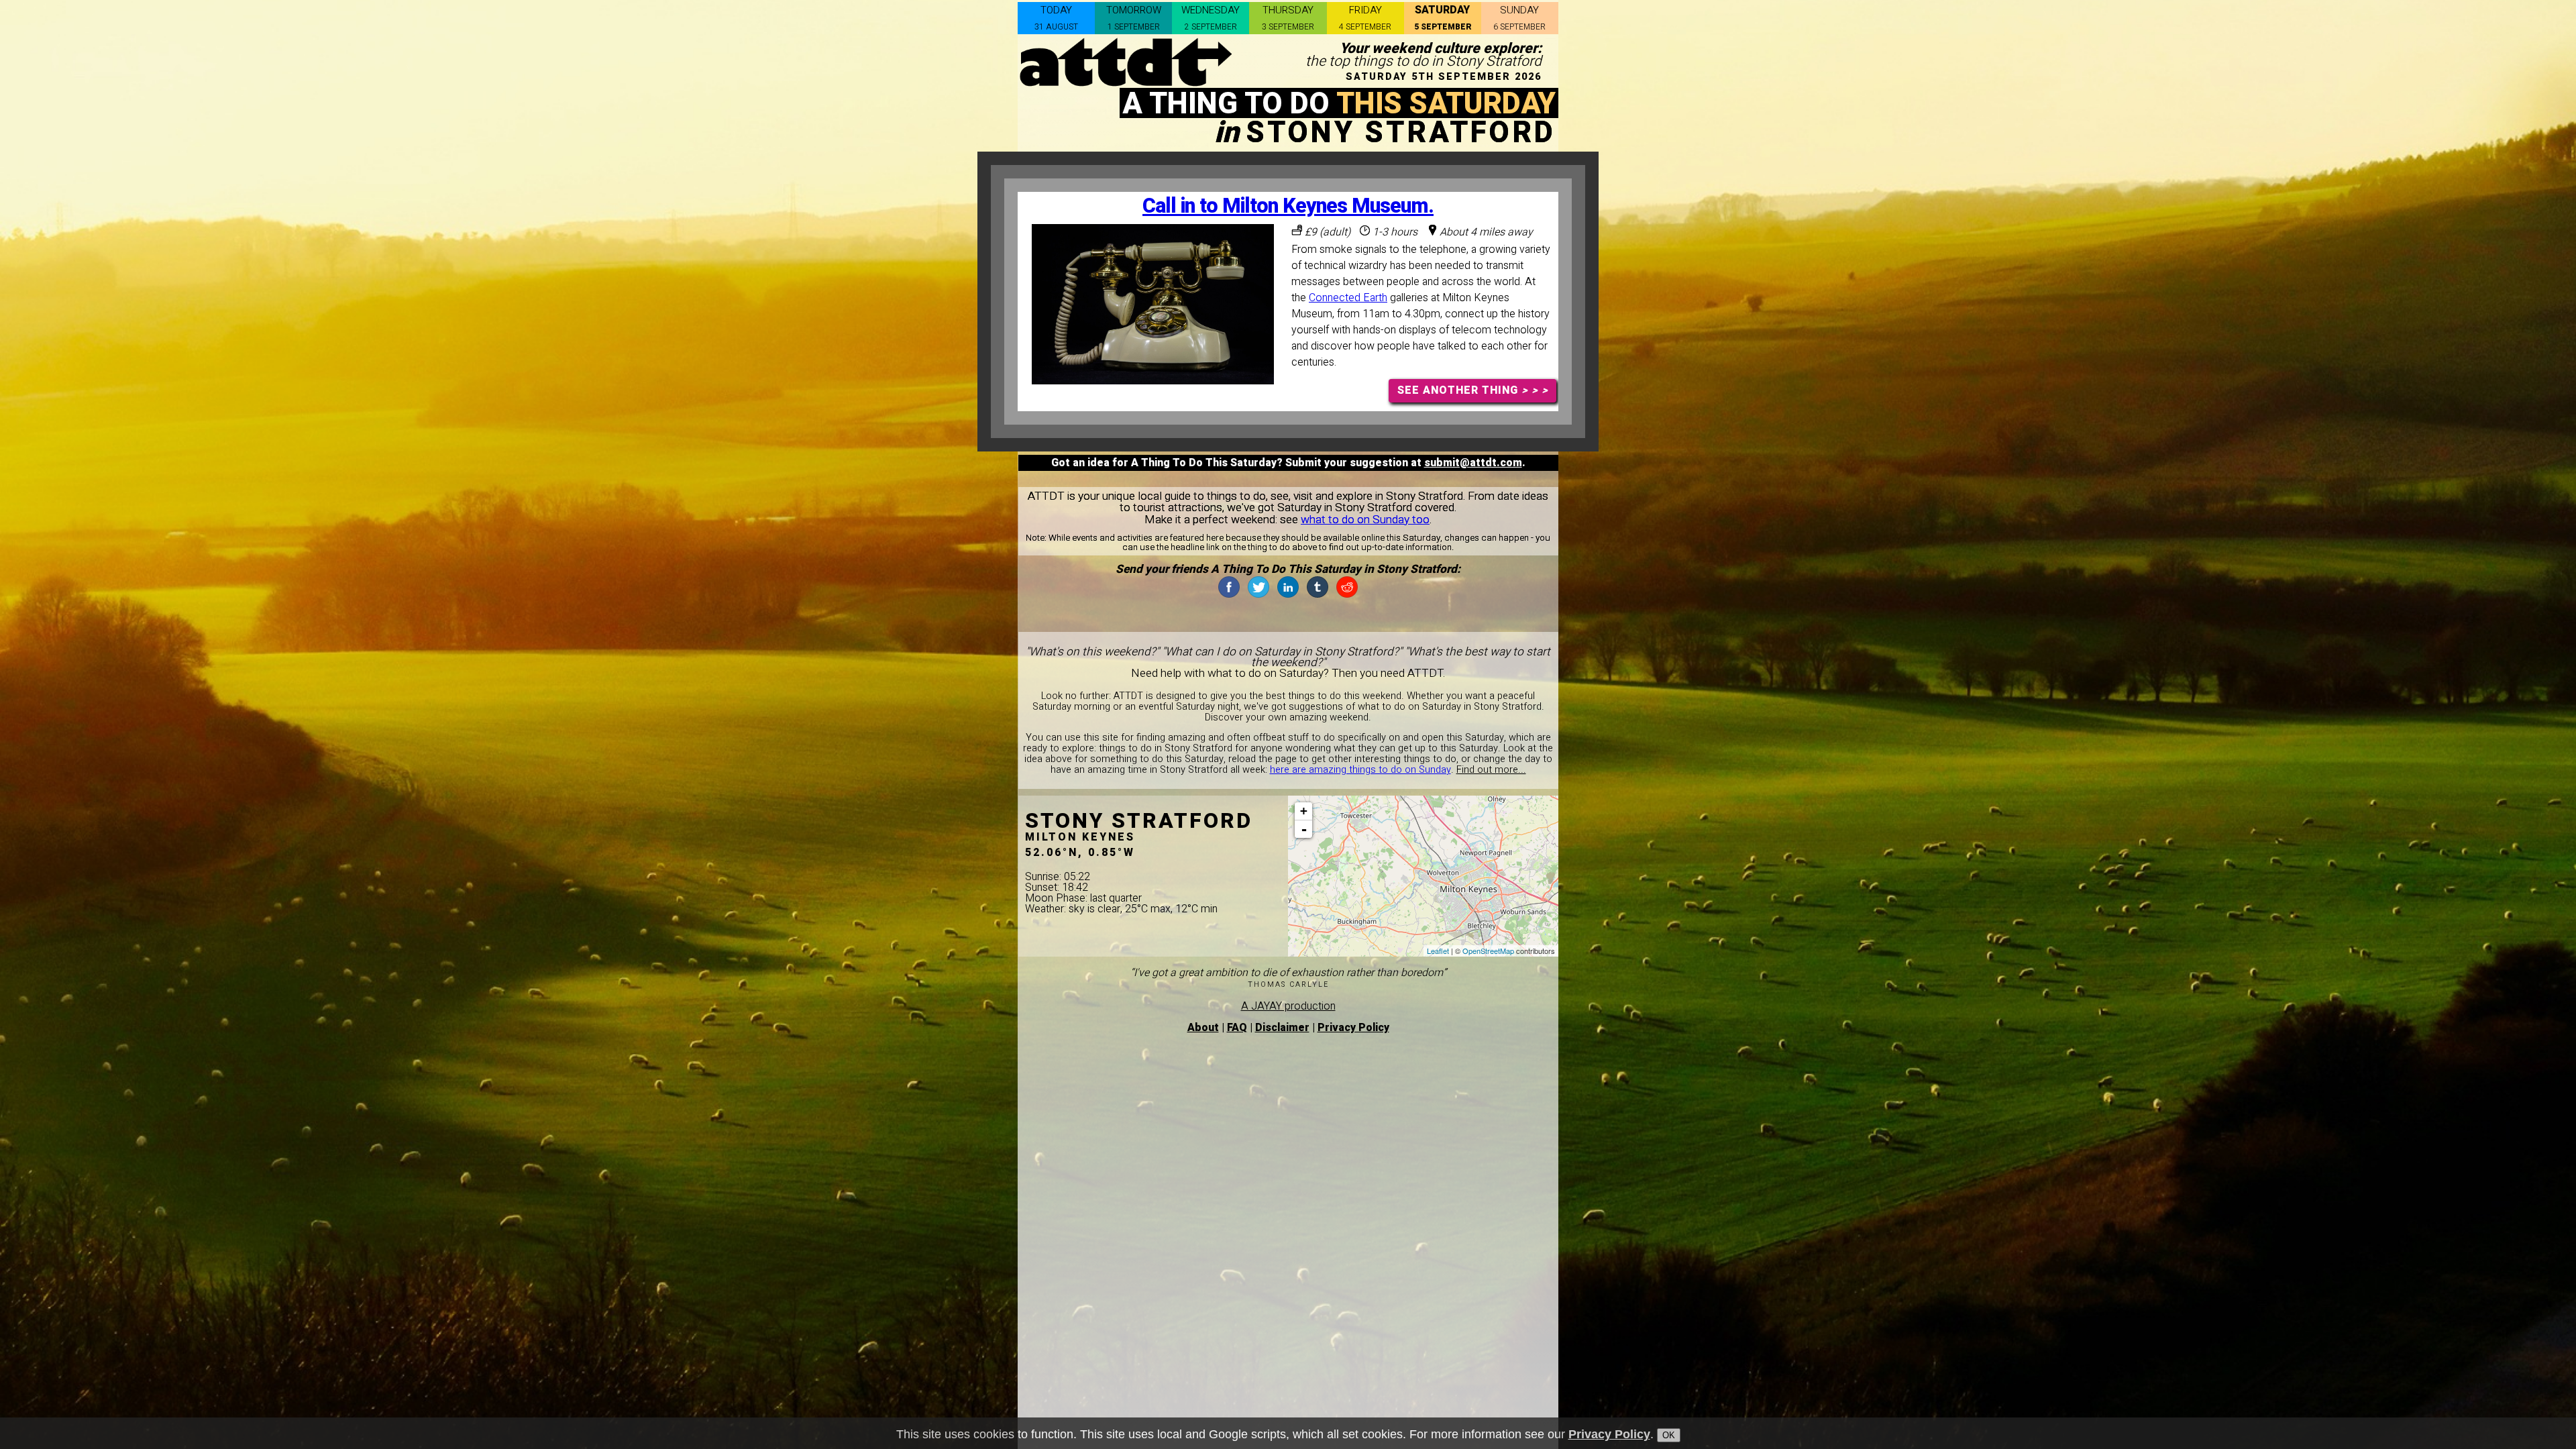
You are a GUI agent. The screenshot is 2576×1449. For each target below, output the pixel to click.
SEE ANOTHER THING (1473, 390)
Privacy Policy (1353, 1028)
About (1203, 1028)
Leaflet (1438, 951)
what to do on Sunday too (1365, 520)
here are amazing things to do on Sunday (1360, 770)
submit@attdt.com (1473, 463)
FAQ (1237, 1028)
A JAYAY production (1288, 1006)
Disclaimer (1282, 1028)
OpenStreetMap (1488, 951)
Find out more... (1491, 770)
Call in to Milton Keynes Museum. (1288, 206)
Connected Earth (1348, 298)
